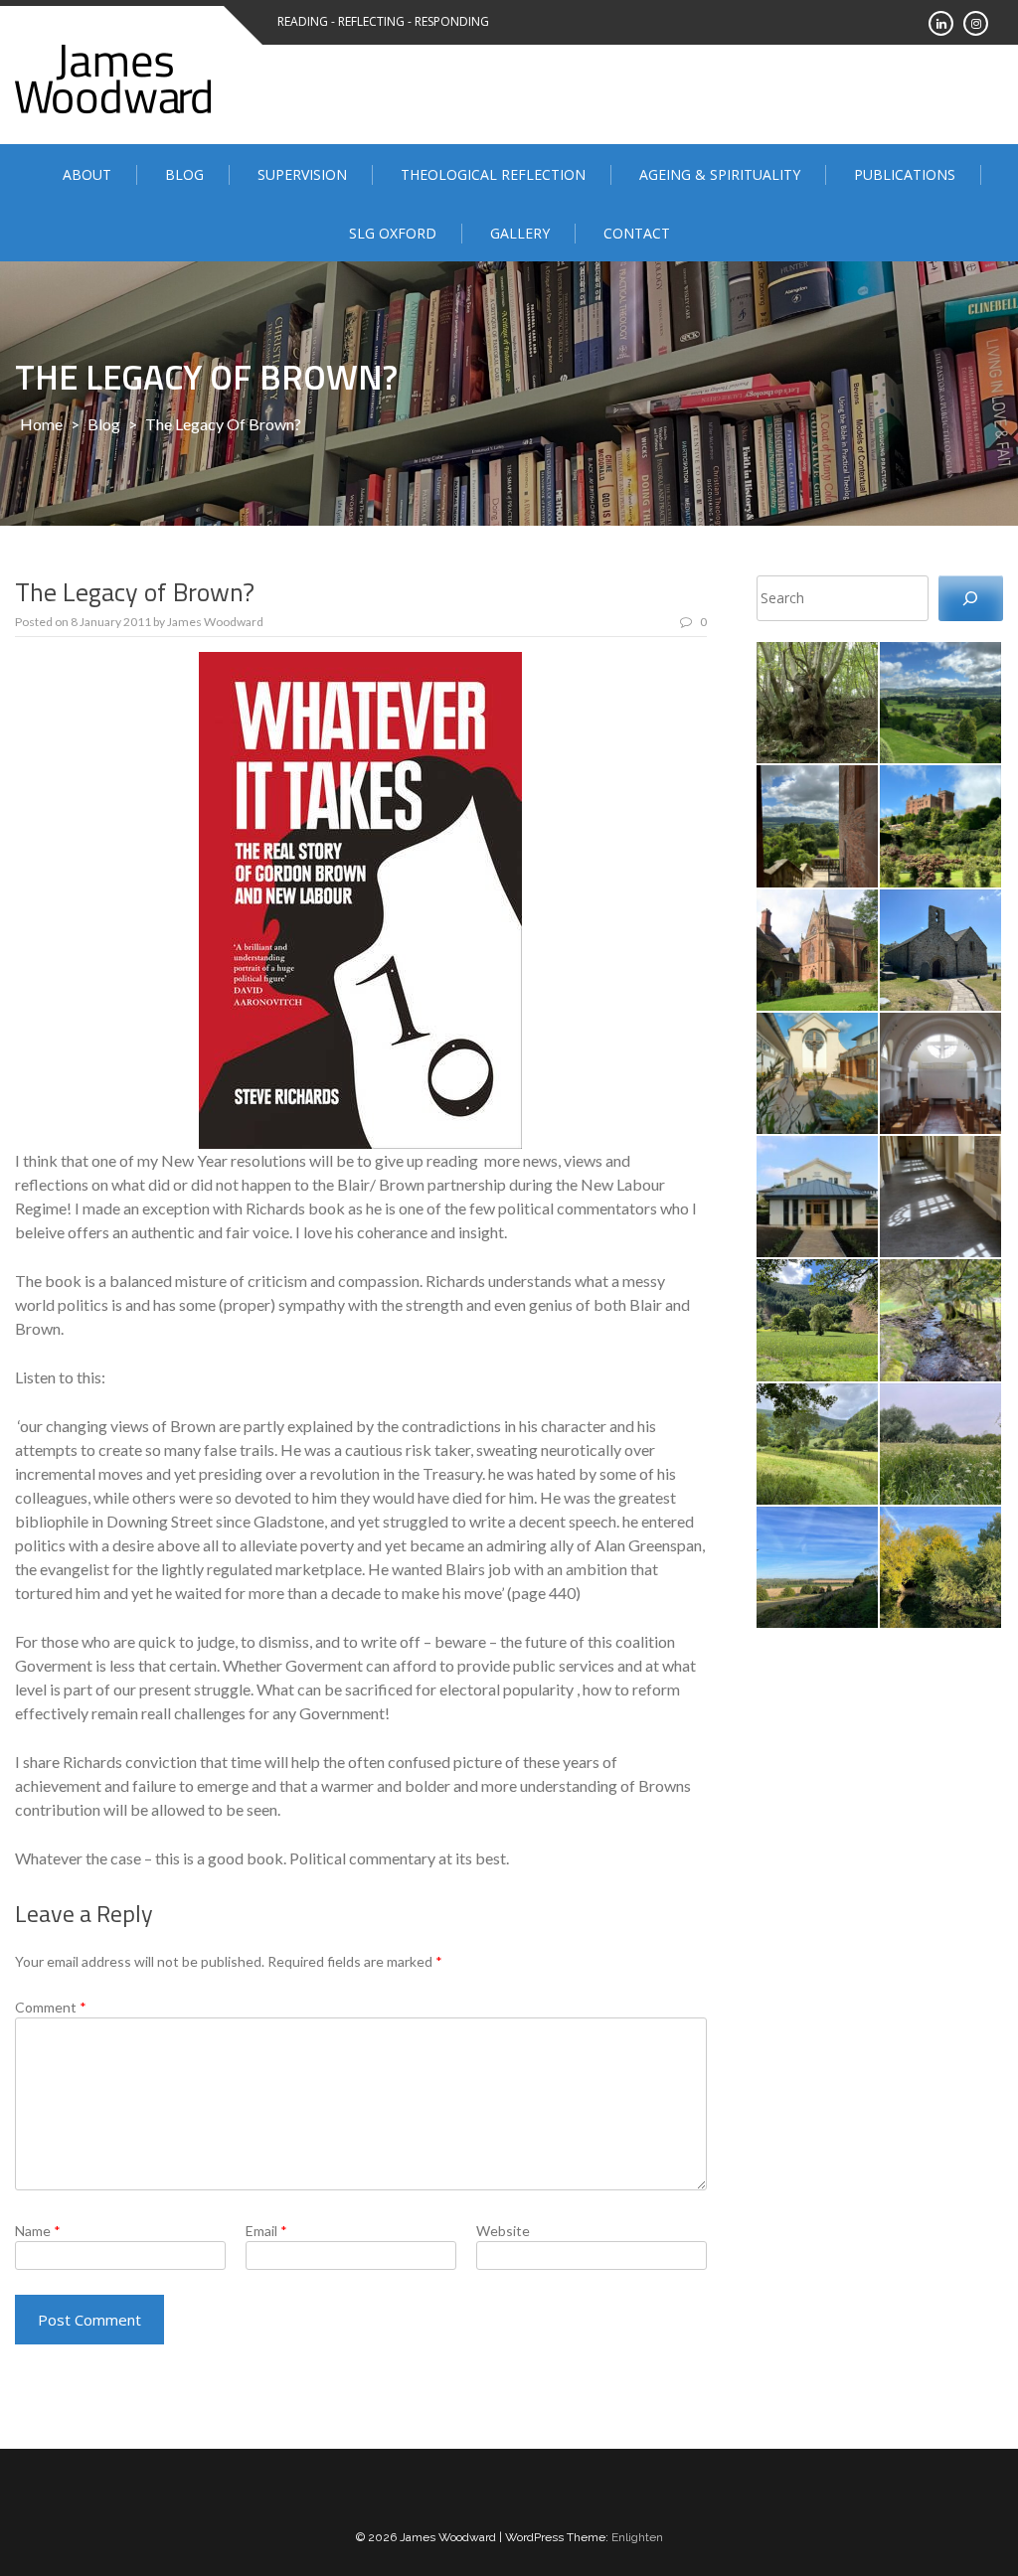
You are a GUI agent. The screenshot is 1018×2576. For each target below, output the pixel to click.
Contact (637, 233)
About (87, 174)
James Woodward (215, 622)
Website (503, 2231)
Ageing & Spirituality (720, 174)
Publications (905, 174)
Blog (184, 174)
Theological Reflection (493, 174)
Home (41, 424)
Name (38, 2231)
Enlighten (637, 2537)
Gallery (520, 233)
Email (266, 2231)
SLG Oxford (393, 233)
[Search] (971, 599)
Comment (51, 2007)
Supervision (302, 174)
